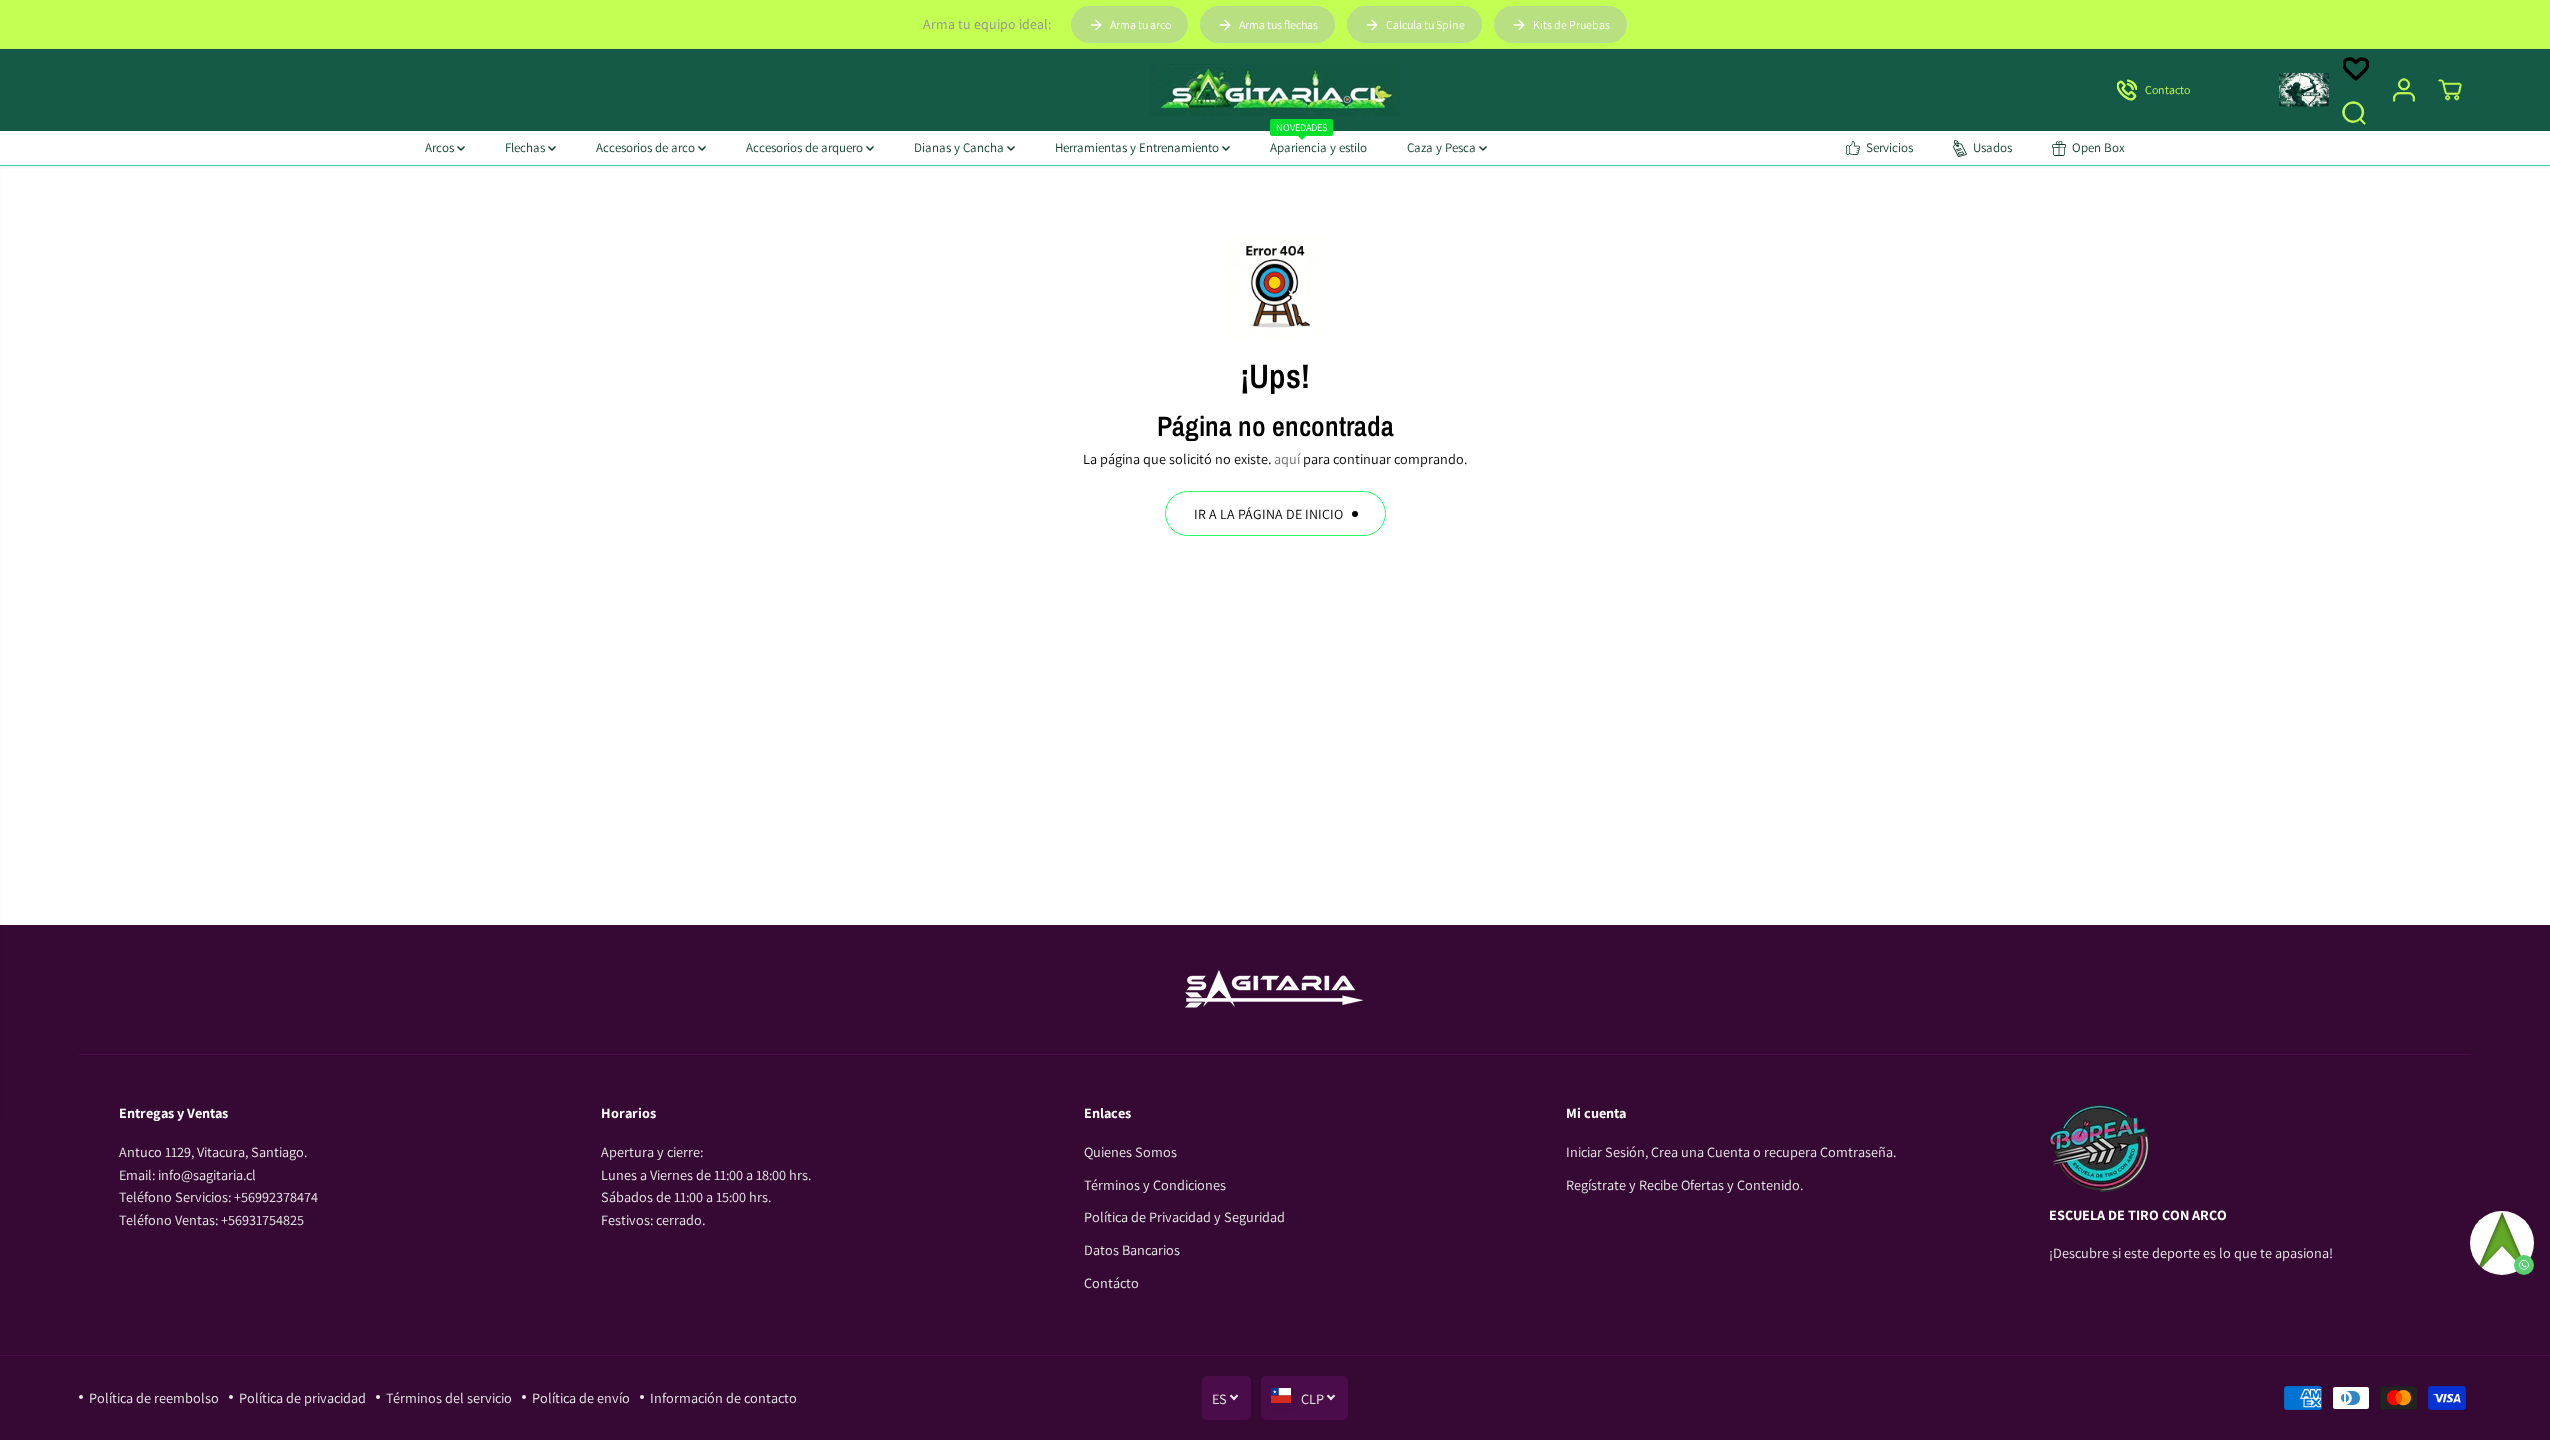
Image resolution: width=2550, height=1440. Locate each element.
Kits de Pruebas (1571, 24)
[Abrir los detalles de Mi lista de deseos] (2356, 69)
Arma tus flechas (1278, 24)
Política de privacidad (302, 1397)
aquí (1287, 458)
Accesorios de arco (647, 147)
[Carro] (2450, 90)
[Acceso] (2404, 90)
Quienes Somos (1130, 1151)
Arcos (441, 147)
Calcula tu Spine (1425, 24)
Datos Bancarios (1132, 1249)
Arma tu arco (1140, 24)
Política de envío (581, 1397)
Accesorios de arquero (806, 147)
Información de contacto (723, 1397)
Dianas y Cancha (960, 147)
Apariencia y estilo (1318, 143)
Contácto (1111, 1282)
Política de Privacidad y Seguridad (1184, 1216)
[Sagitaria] (1275, 90)
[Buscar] (2354, 113)
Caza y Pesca (1443, 147)
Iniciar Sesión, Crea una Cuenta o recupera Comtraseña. (1731, 1151)
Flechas (526, 147)
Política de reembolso (154, 1397)
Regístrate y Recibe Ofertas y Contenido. (1684, 1184)
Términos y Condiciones (1155, 1184)
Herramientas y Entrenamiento (1138, 147)
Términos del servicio (449, 1397)
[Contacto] (2180, 90)
